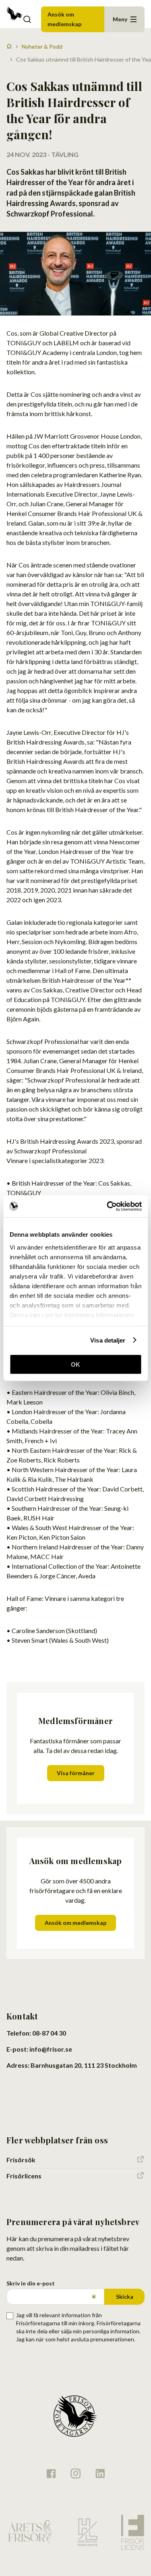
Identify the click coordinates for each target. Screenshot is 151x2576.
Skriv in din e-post (31, 2283)
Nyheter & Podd (42, 46)
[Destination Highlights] (87, 2532)
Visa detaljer (108, 1340)
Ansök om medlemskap (64, 19)
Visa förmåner (76, 1773)
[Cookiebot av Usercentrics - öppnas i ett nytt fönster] (108, 1206)
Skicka (125, 2297)
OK (75, 1364)
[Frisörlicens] (132, 2532)
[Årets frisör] (30, 2532)
